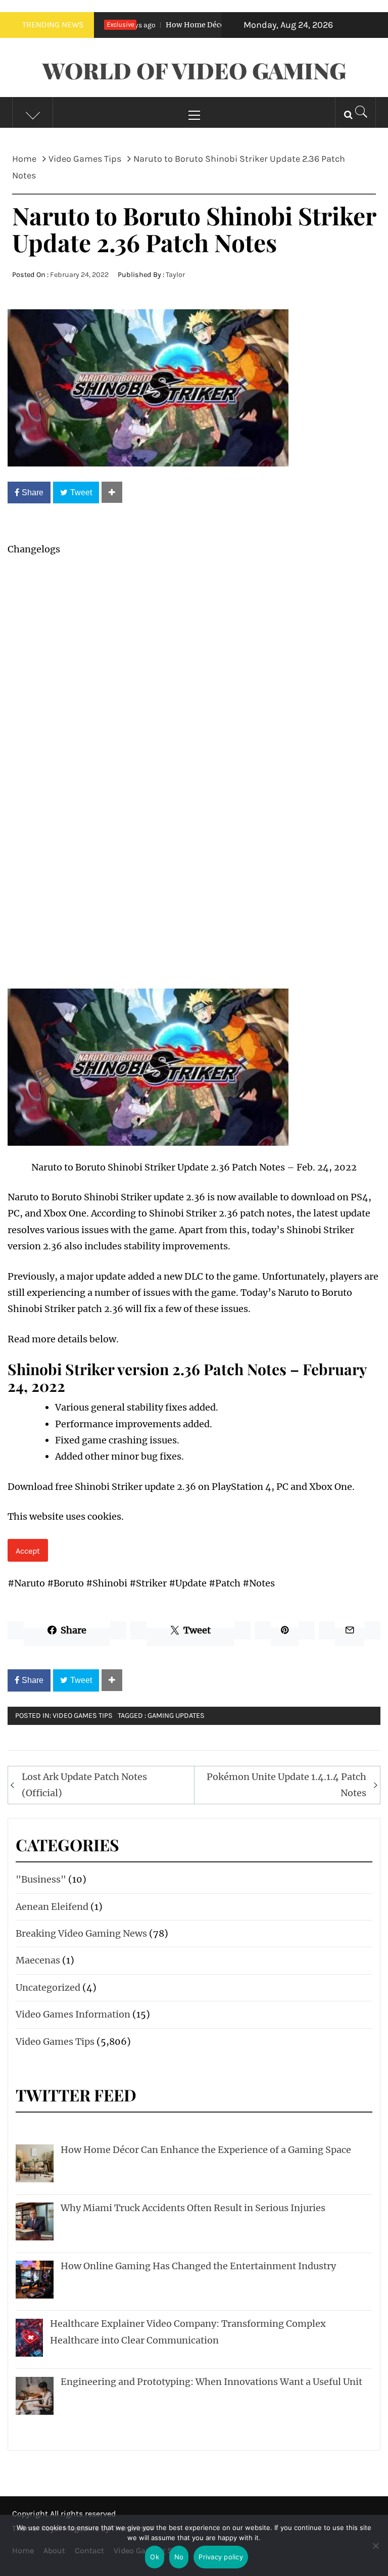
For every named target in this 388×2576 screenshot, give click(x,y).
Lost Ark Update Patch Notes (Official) (84, 1785)
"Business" (41, 1879)
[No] (375, 2552)
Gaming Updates (176, 1716)
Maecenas (38, 1960)
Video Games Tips (83, 1716)
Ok (155, 2557)
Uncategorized (48, 1987)
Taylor (175, 275)
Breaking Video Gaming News (81, 1933)
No (179, 2557)
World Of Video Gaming (194, 70)
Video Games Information (73, 2014)
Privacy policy (221, 2557)
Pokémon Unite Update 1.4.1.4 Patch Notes (286, 1785)
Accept (28, 1551)
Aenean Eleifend (52, 1907)
